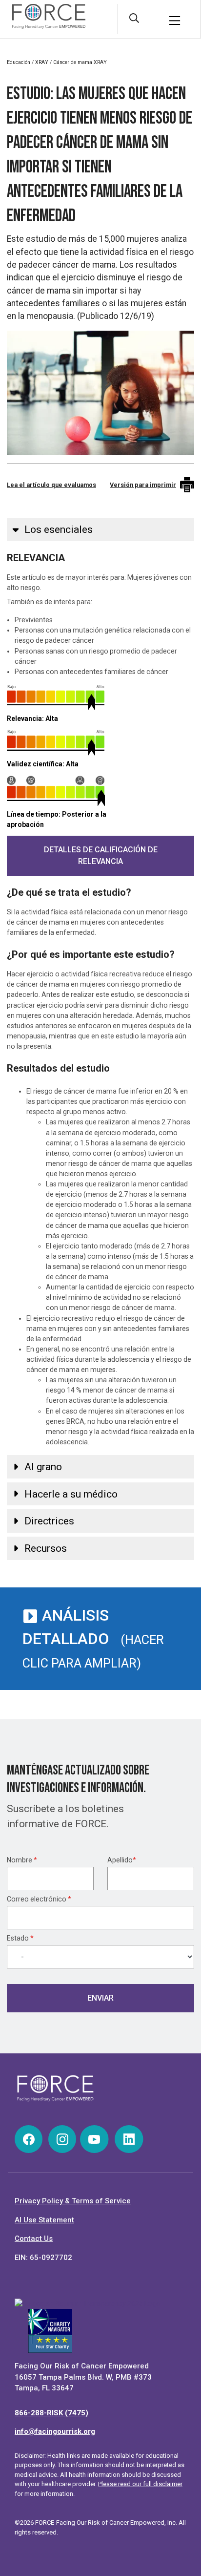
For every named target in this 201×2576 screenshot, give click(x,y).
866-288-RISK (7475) (51, 2413)
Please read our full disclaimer (140, 2484)
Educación (19, 62)
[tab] (100, 529)
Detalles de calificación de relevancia (101, 855)
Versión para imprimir (143, 485)
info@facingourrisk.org (55, 2431)
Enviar (100, 1998)
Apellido (122, 1860)
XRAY (42, 62)
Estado (20, 1938)
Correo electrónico (39, 1899)
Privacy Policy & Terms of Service (73, 2201)
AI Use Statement (44, 2220)
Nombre (22, 1860)
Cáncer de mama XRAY (80, 62)
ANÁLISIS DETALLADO (93, 1638)
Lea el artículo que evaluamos (51, 485)
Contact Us (34, 2238)
